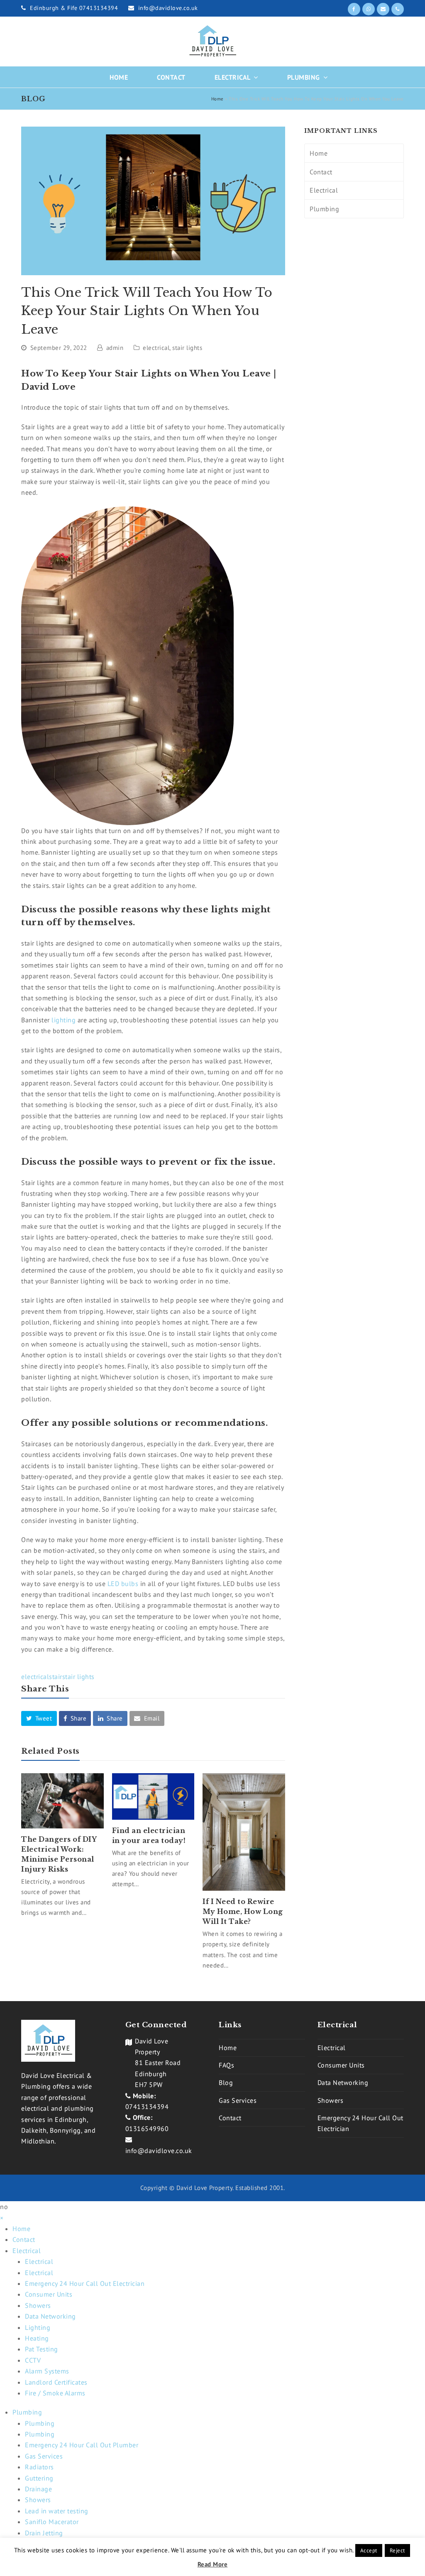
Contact (321, 172)
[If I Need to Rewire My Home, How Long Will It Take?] (244, 1832)
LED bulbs (123, 1584)
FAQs (226, 2065)
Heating (37, 2338)
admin (115, 348)
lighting (65, 1020)
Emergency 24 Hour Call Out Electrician (85, 2283)
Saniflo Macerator (52, 2522)
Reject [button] (397, 2550)
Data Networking (343, 2082)
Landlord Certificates (56, 2382)
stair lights (187, 348)
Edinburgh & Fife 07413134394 (75, 8)
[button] (39, 1718)
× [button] (2, 2218)
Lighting (38, 2327)
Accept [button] (369, 2550)
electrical (156, 348)
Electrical (324, 190)
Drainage (38, 2489)
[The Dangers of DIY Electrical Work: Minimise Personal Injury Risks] (62, 1801)
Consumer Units (341, 2065)
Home (217, 99)
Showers (331, 2100)
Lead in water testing (57, 2511)
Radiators (39, 2467)
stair (56, 1677)
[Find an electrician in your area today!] (153, 1796)
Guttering (39, 2478)
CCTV (33, 2360)
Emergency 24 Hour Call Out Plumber (82, 2445)
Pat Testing (42, 2349)
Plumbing (324, 209)
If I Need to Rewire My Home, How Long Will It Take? (243, 1911)
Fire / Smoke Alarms (55, 2393)
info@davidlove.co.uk (168, 8)
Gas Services (238, 2100)
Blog (226, 2082)
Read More (213, 2564)
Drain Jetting (44, 2533)
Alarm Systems (47, 2371)
